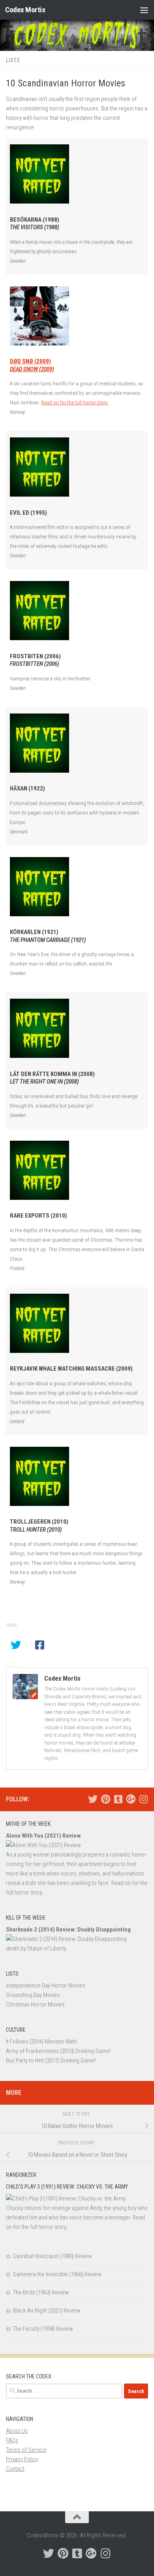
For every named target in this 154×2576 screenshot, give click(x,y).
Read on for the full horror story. (75, 402)
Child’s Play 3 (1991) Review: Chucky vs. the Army (67, 2187)
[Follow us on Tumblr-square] (118, 1799)
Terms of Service (26, 2450)
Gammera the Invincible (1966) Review (57, 2274)
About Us (17, 2431)
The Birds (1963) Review (41, 2292)
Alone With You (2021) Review (43, 1836)
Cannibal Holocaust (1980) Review (53, 2256)
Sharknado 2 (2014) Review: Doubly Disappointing (68, 1930)
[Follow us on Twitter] (93, 1799)
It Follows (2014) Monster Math (41, 2042)
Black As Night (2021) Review (47, 2311)
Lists (13, 60)
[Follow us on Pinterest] (105, 1799)
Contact (15, 2469)
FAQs (12, 2440)
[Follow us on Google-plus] (131, 1799)
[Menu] (144, 10)
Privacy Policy (22, 2459)
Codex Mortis (25, 10)
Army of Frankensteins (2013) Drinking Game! (58, 2051)
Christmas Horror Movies (35, 2004)
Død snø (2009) (32, 365)
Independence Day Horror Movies (46, 1986)
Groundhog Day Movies (33, 1995)
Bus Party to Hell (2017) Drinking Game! (51, 2060)
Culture (16, 2030)
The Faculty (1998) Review (43, 2329)
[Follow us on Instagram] (143, 1799)
